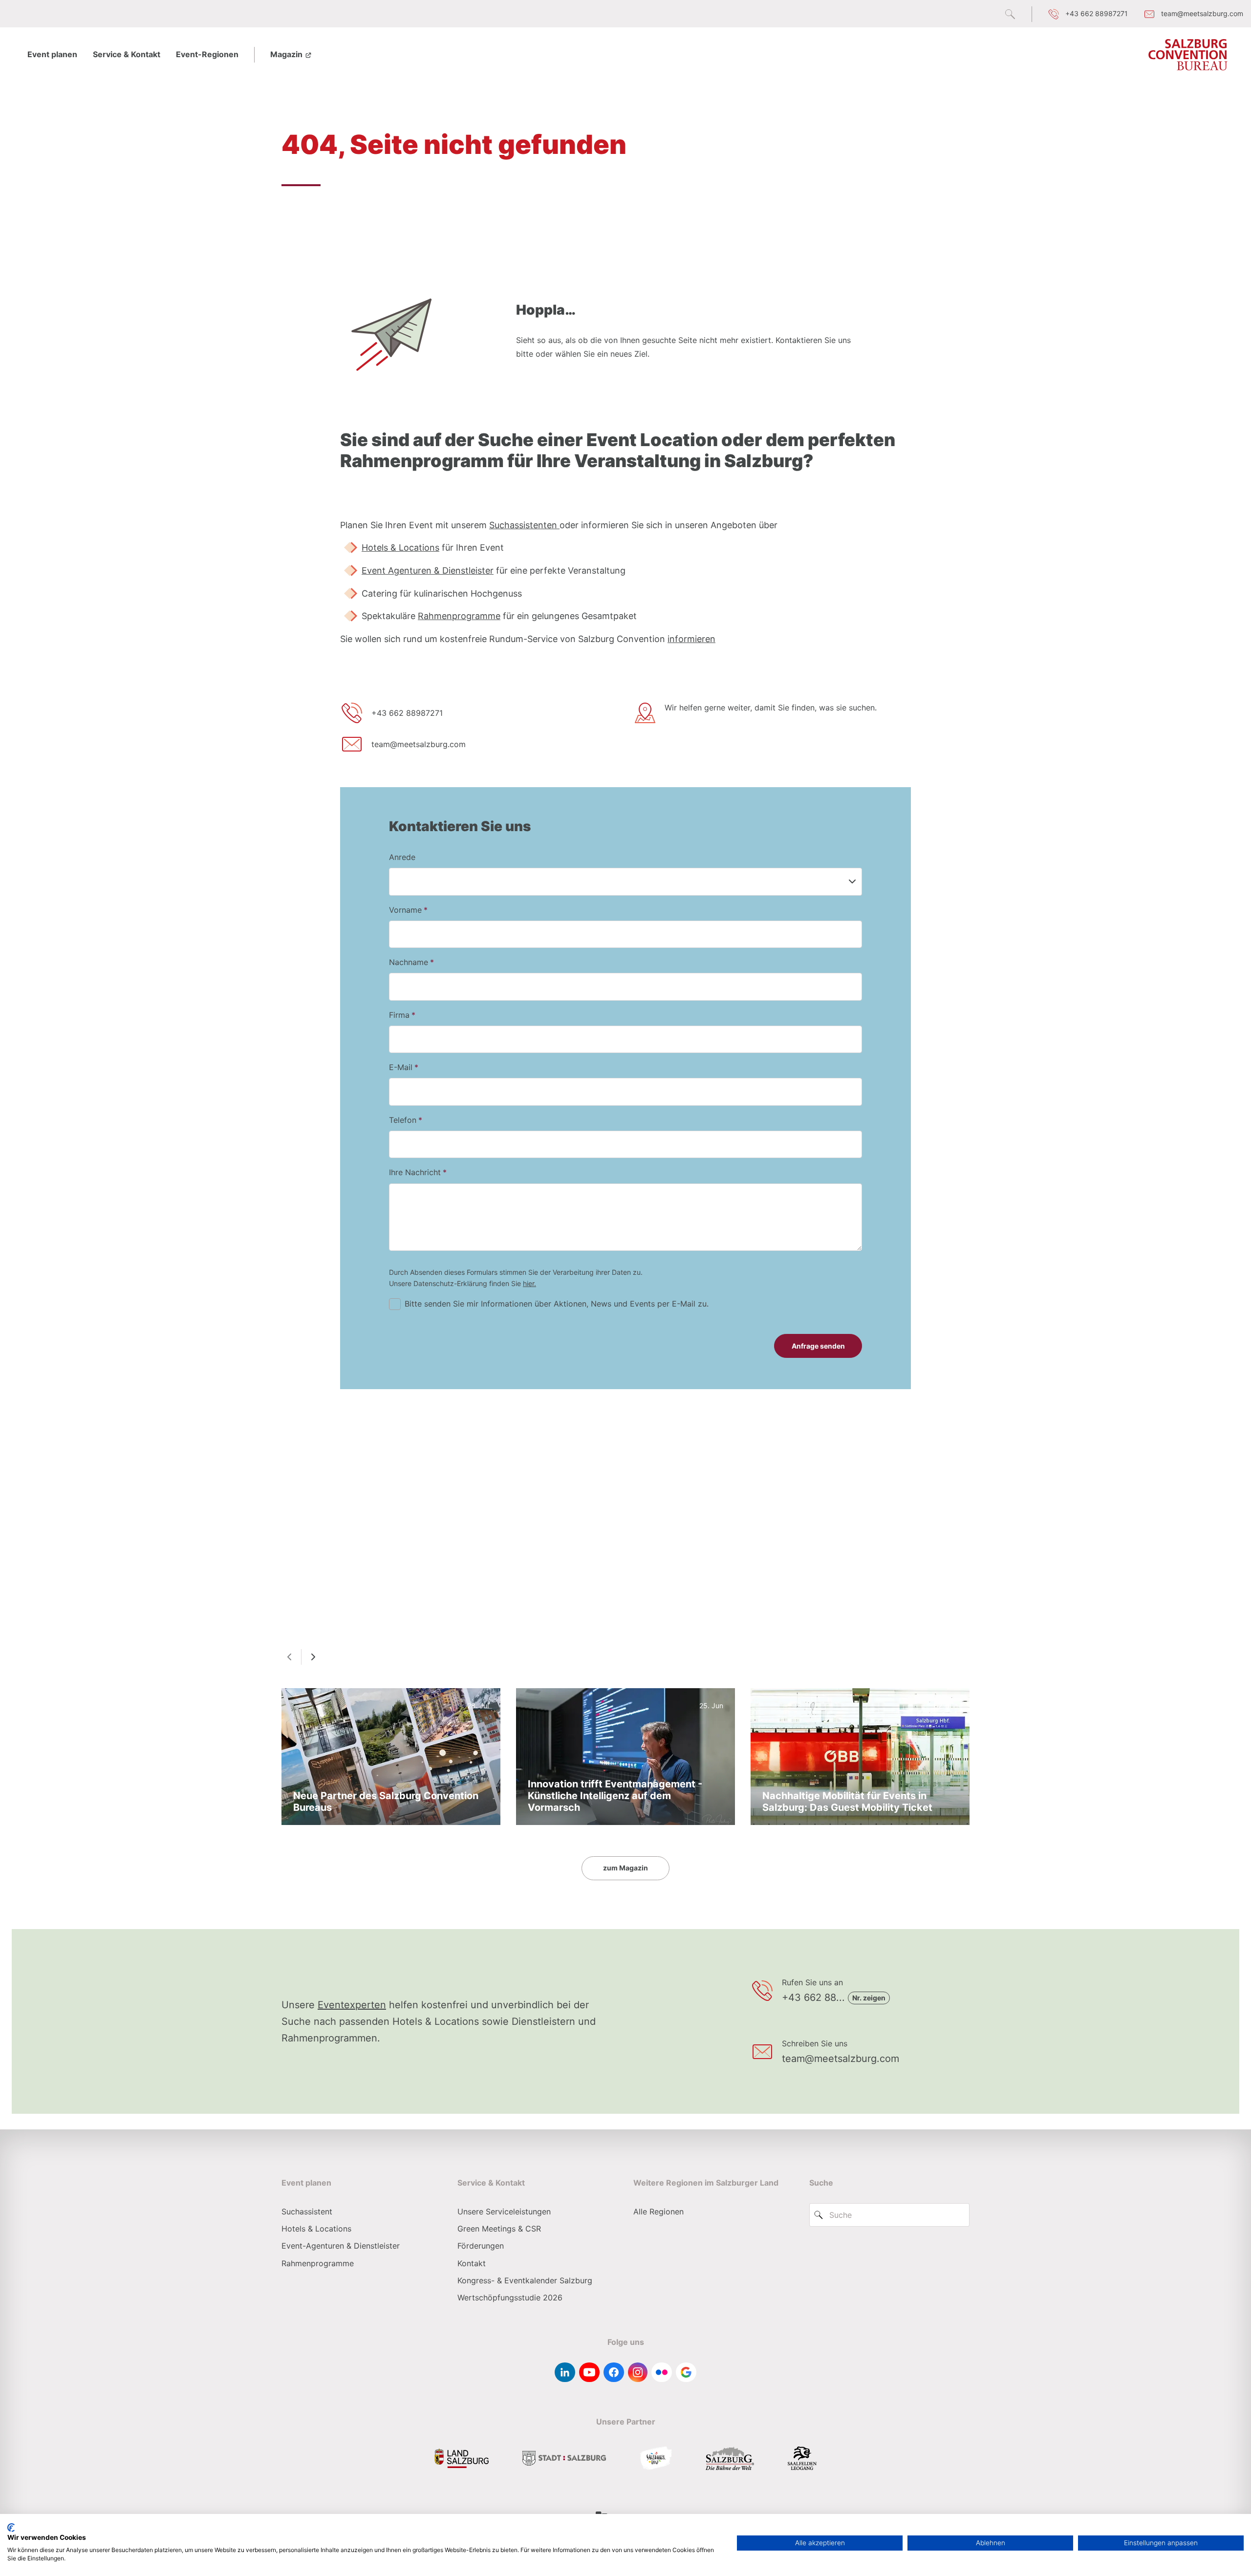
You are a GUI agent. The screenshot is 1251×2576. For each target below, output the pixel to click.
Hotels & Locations (400, 547)
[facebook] (614, 2372)
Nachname (409, 962)
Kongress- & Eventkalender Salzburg (525, 2280)
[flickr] (662, 2372)
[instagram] (638, 2372)
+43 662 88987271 (407, 713)
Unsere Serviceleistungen (504, 2211)
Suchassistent (307, 2211)
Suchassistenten (524, 525)
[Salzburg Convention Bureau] (1188, 55)
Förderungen (481, 2246)
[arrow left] (289, 1657)
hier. (529, 1283)
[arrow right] (313, 1657)
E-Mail (401, 1067)
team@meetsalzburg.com (419, 744)
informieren (691, 639)
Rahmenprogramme (459, 616)
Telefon (403, 1120)
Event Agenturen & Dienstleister (428, 570)
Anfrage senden (818, 1346)
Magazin (287, 54)
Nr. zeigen (869, 1998)
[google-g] (686, 2372)
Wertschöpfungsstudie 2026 (510, 2297)
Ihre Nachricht (415, 1172)
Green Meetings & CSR (499, 2229)
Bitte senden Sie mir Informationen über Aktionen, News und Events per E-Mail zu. (557, 1304)
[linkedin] (565, 2372)
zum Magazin (625, 1868)
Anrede (402, 857)
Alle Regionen (658, 2211)
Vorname (405, 910)
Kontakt (472, 2263)
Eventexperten (352, 2005)
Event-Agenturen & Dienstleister (341, 2246)
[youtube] (589, 2372)
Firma (399, 1015)
